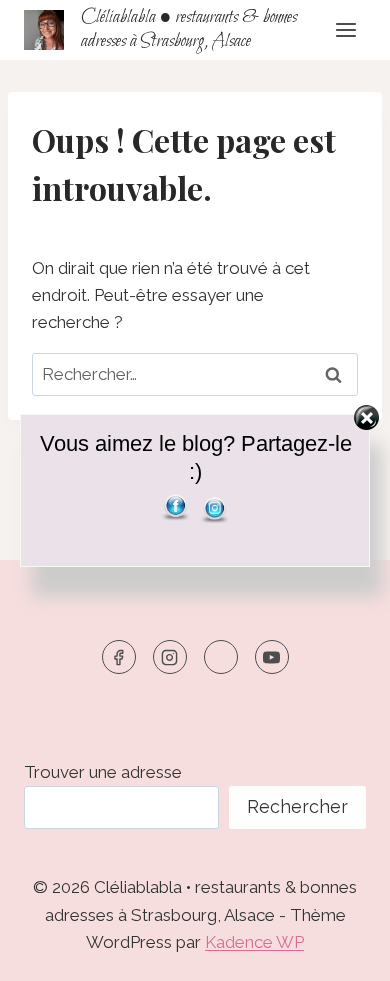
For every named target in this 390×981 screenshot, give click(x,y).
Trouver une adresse (103, 772)
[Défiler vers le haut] (339, 950)
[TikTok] (221, 657)
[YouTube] (272, 657)
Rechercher (297, 806)
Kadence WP (254, 942)
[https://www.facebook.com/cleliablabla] (119, 657)
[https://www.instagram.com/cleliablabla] (170, 657)
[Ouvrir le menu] (345, 29)
